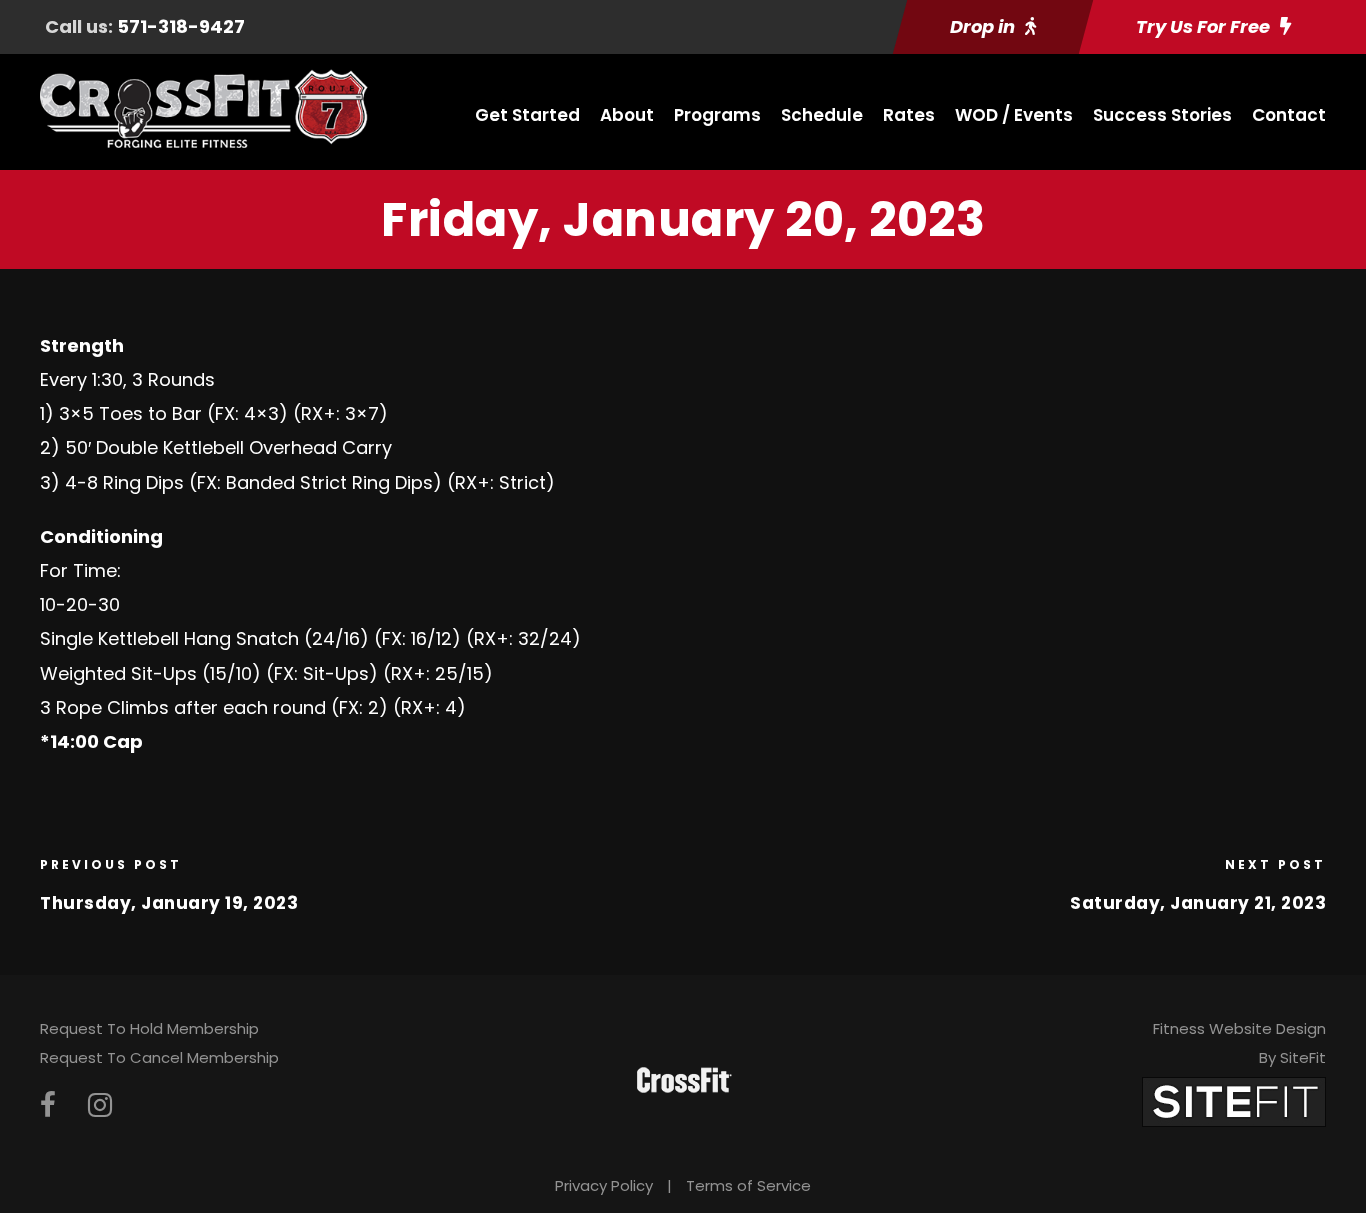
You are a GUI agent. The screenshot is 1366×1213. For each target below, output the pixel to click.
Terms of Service (748, 1185)
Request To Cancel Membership (159, 1057)
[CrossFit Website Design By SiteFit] (1234, 1100)
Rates (909, 115)
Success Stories (1162, 115)
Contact (1289, 115)
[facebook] (48, 1105)
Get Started (527, 115)
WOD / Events (1014, 115)
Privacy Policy (604, 1185)
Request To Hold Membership (149, 1028)
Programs (717, 115)
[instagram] (100, 1105)
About (627, 115)
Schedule (822, 115)
